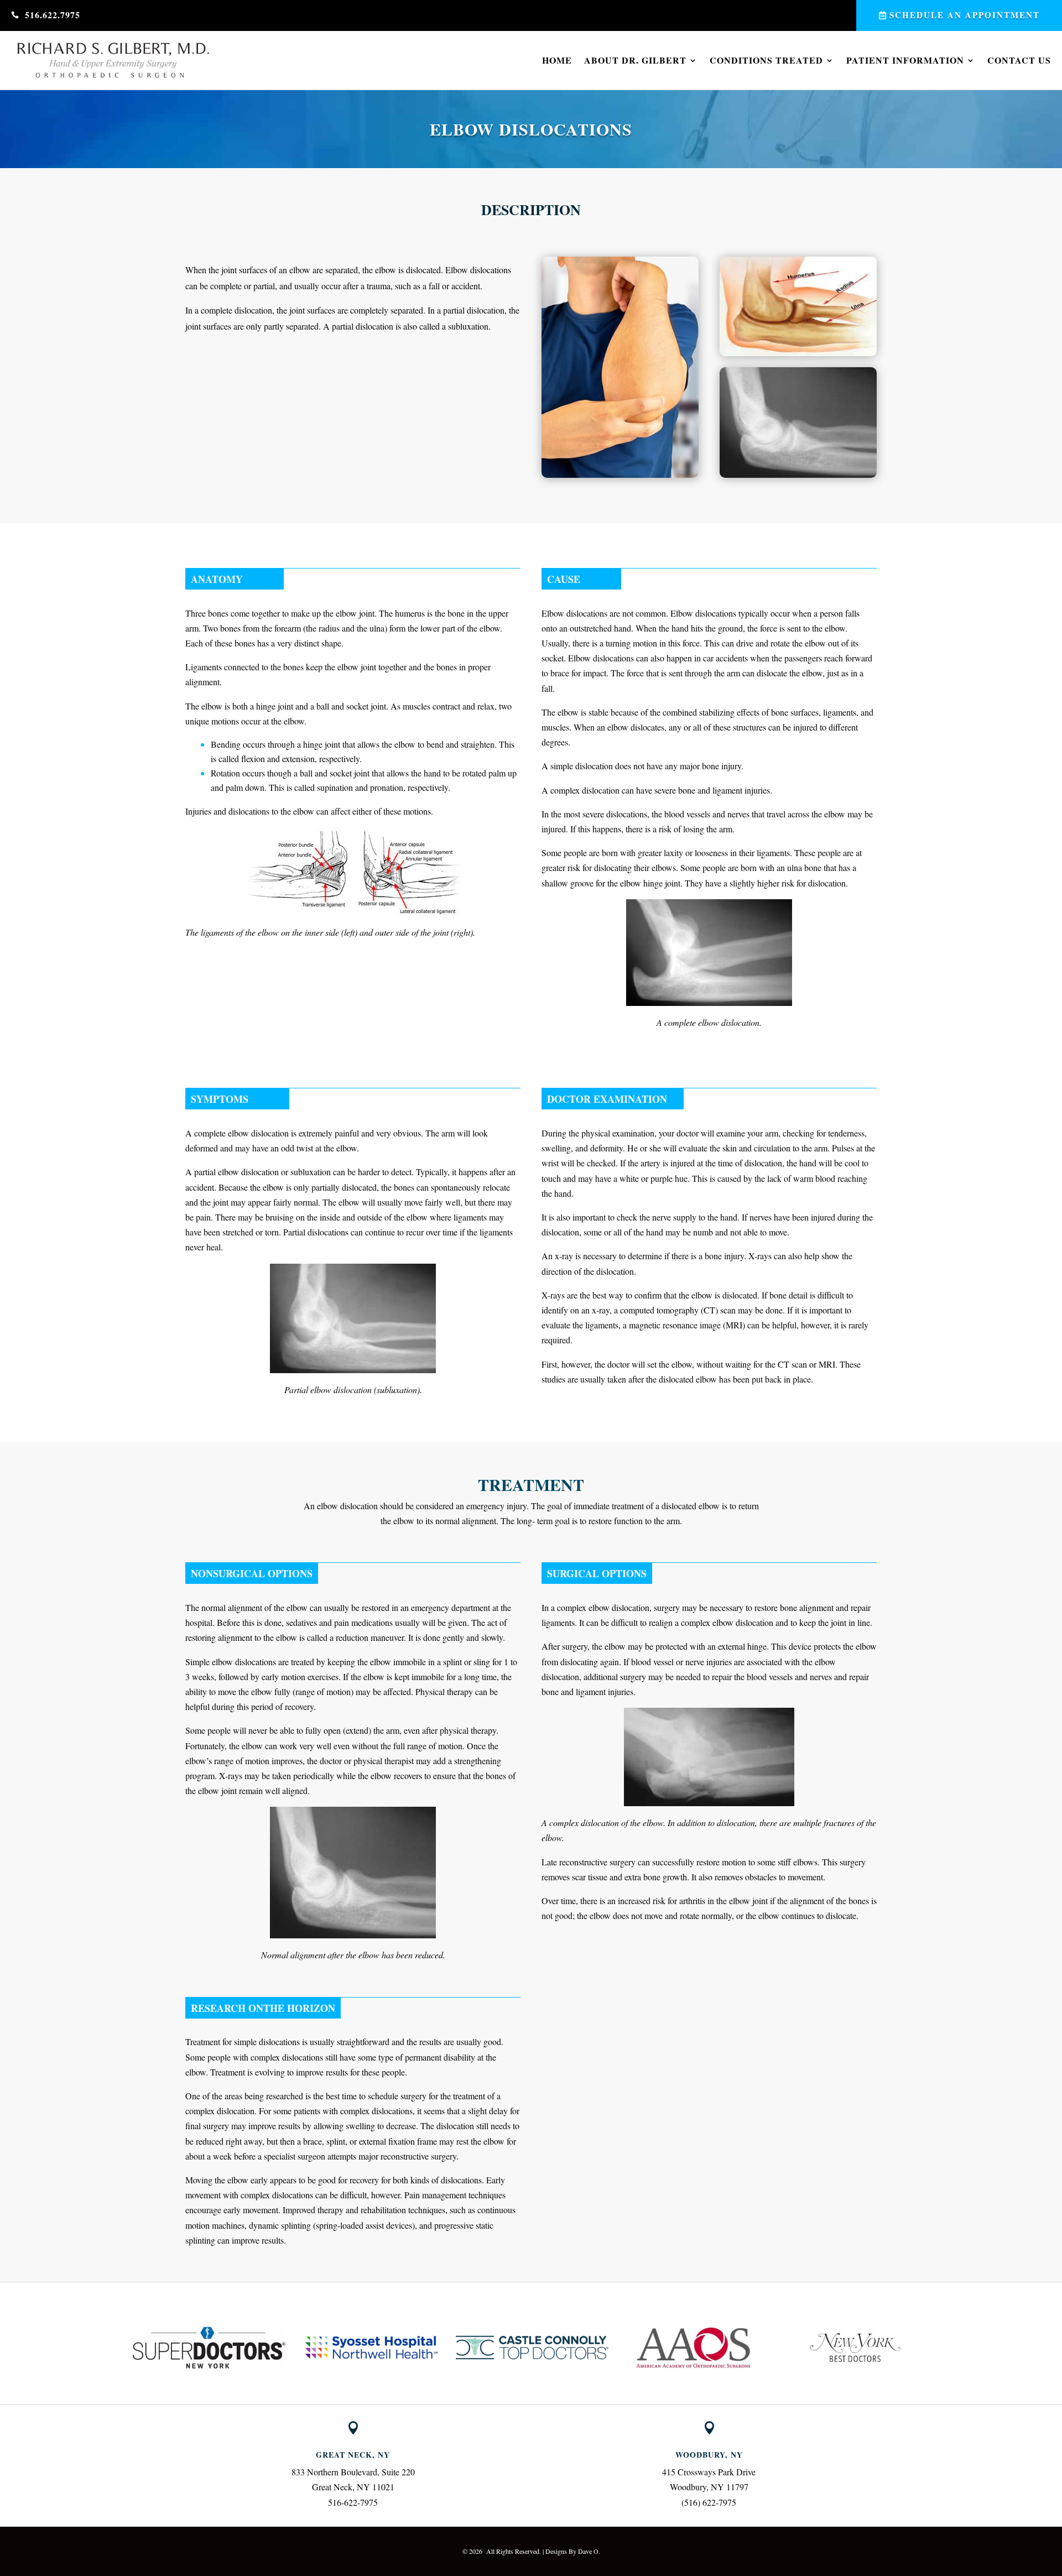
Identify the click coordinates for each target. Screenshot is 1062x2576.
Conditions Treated (766, 60)
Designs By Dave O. (573, 2551)
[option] (209, 2348)
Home (557, 60)
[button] (122, 2348)
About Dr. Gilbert (635, 60)
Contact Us (1019, 60)
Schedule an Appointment (965, 15)
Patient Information (905, 60)
